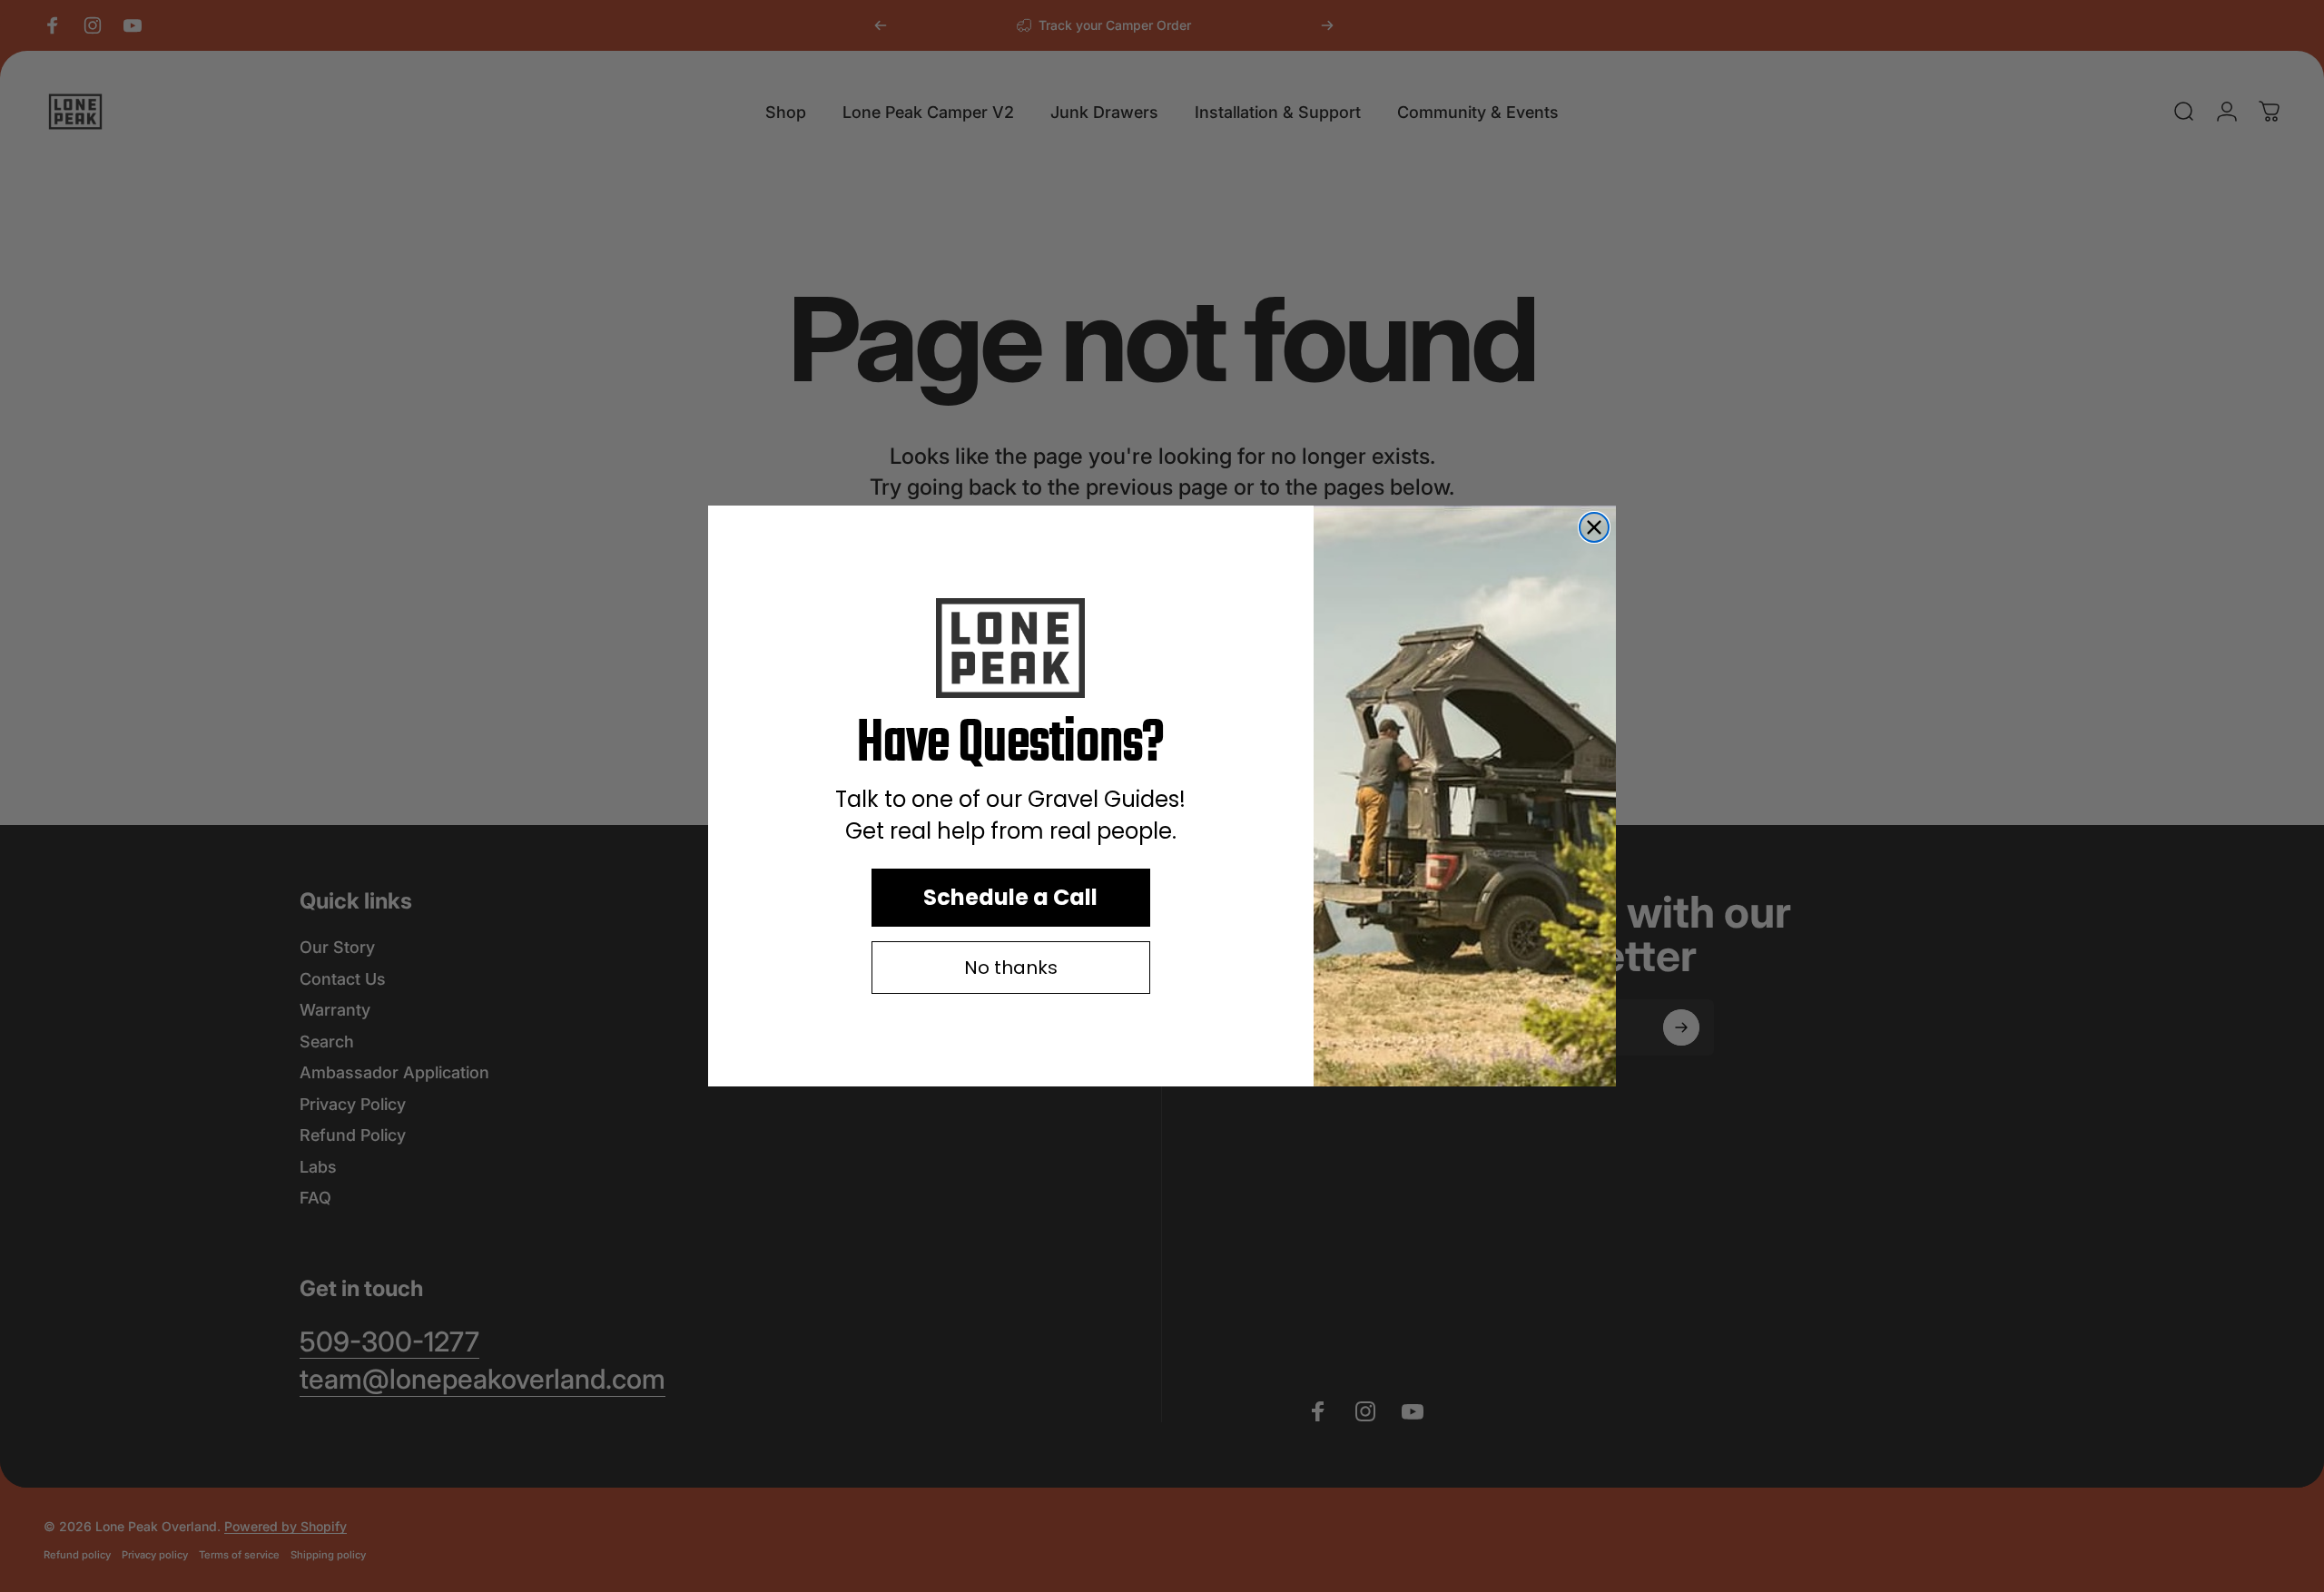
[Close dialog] (1594, 527)
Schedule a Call (1010, 897)
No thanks (1011, 968)
